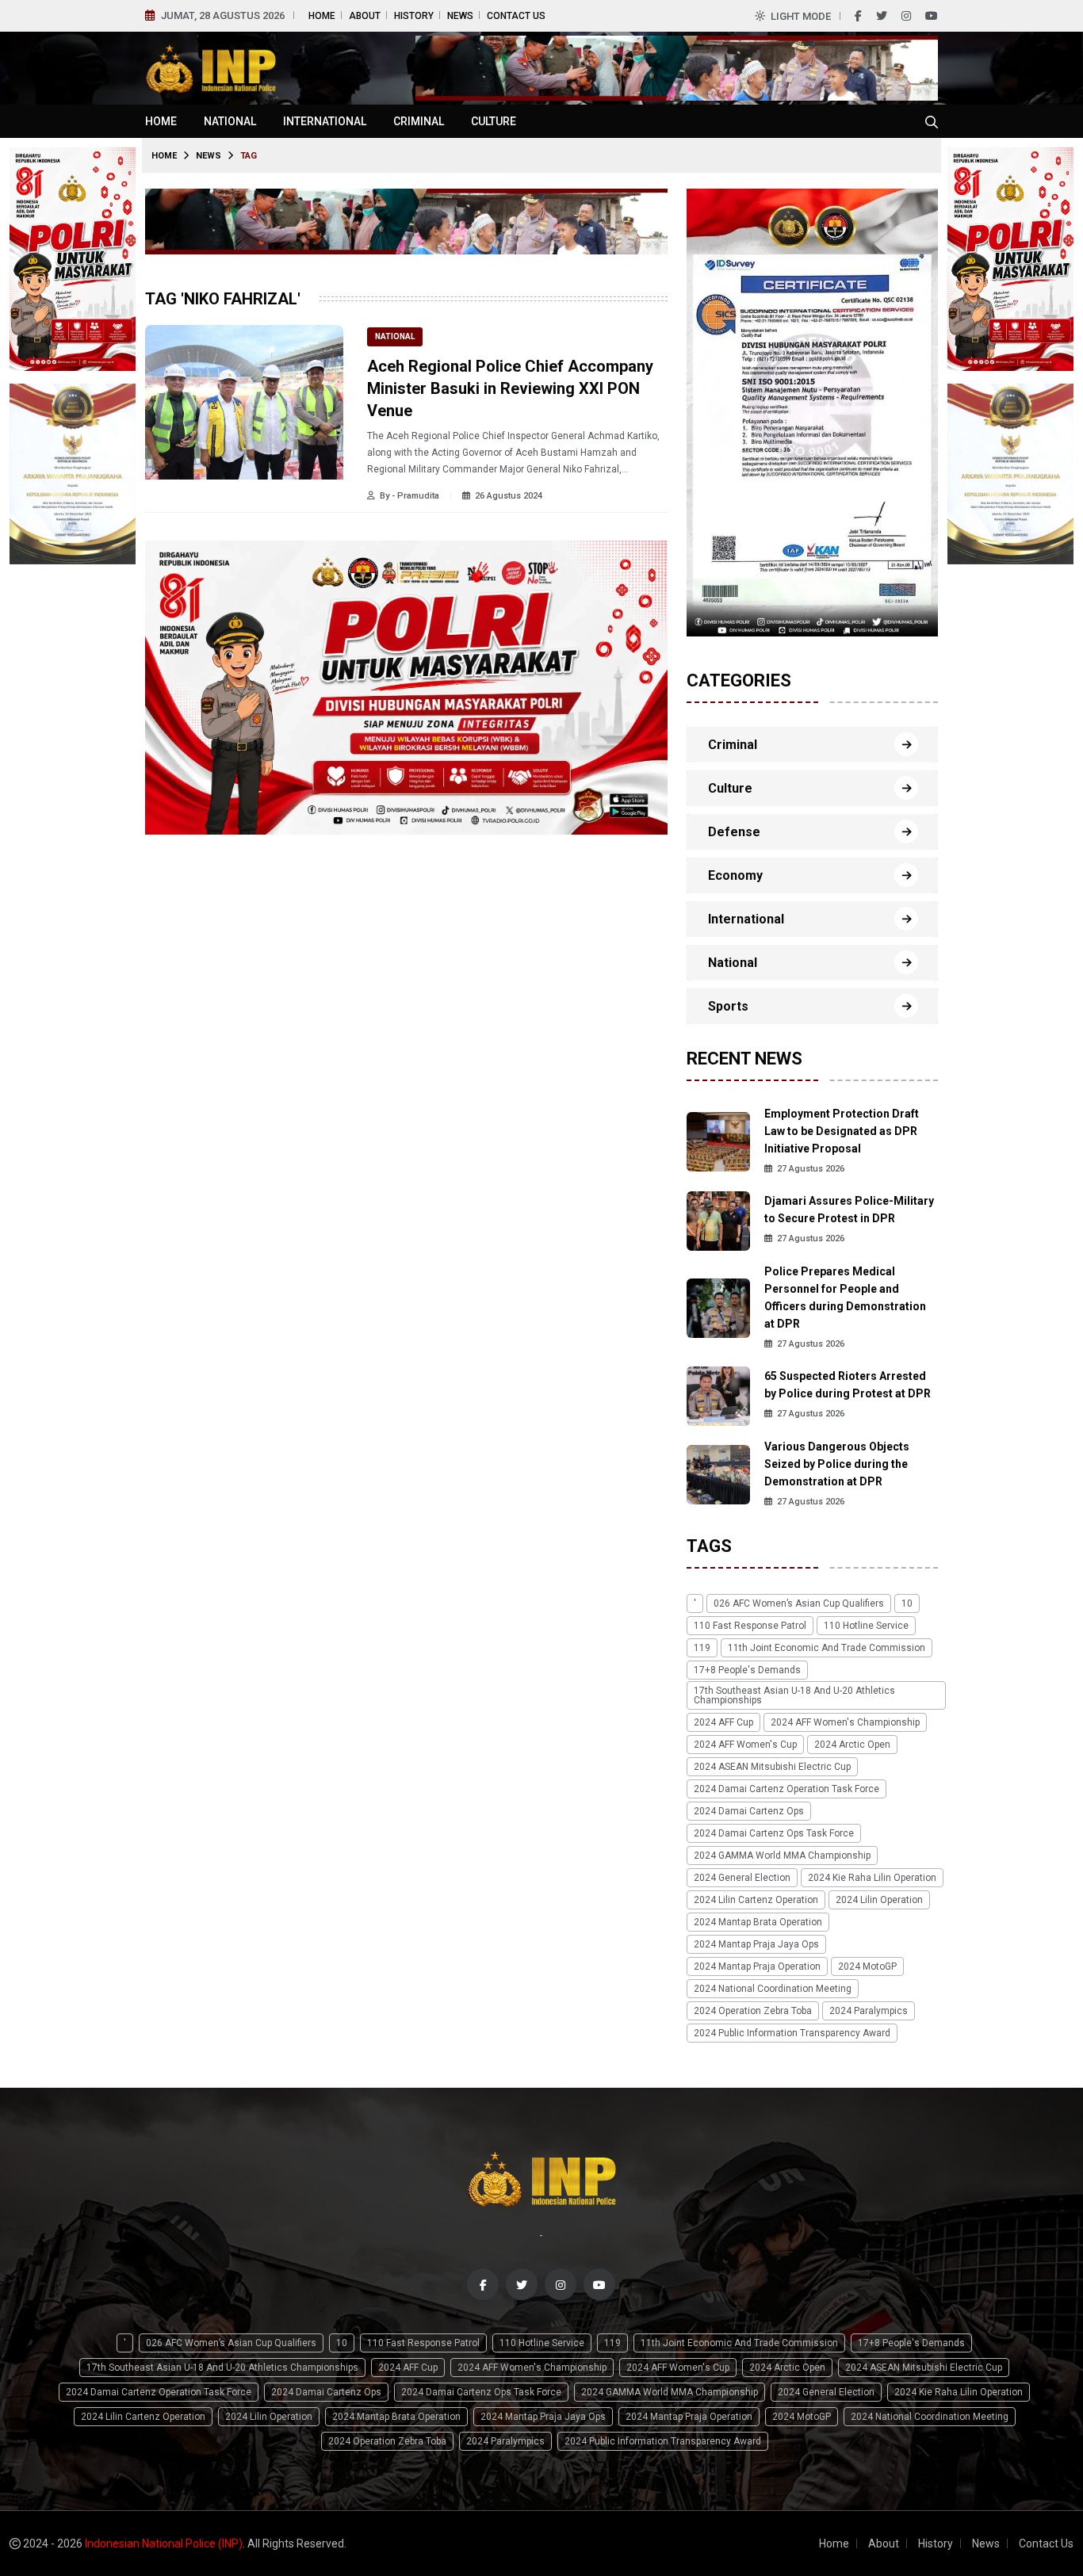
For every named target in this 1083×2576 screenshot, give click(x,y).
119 (702, 1648)
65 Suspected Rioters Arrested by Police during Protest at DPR (848, 1385)
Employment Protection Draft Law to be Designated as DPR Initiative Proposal (842, 1131)
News (460, 16)
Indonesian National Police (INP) (164, 2544)
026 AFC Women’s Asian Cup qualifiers (799, 1603)
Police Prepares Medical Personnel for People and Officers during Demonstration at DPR (845, 1298)
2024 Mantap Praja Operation (757, 1966)
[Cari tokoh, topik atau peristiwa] (932, 121)
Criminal (419, 121)
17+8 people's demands (747, 1670)
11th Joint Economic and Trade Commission (827, 1648)
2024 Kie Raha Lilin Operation (872, 1878)
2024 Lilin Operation (879, 1900)
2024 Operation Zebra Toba (753, 2011)
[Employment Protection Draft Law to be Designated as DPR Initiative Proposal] (718, 1141)
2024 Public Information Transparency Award (792, 2033)
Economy (735, 875)
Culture (494, 121)
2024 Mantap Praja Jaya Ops (756, 1944)
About (365, 16)
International (325, 121)
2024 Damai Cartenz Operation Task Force (786, 1789)
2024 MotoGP (867, 1966)
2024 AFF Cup (723, 1722)
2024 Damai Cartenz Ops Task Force (774, 1833)
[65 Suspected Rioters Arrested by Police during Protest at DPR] (718, 1395)
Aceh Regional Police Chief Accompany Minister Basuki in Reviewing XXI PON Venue (510, 388)
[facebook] (858, 16)
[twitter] (882, 16)
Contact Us (516, 16)
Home (322, 16)
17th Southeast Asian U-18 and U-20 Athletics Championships (794, 1695)
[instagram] (906, 16)
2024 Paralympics (869, 2011)
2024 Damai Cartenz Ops (749, 1811)
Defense (734, 832)
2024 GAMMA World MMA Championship (782, 1856)
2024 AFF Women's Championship (845, 1722)
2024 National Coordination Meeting (773, 1989)
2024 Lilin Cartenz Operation (756, 1900)
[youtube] (932, 16)
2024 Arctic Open (852, 1745)
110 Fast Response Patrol (750, 1626)
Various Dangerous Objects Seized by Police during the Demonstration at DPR (837, 1464)
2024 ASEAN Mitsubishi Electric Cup (772, 1767)
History (414, 16)
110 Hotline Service (866, 1626)
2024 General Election (742, 1878)
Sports (728, 1006)
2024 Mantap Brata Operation (758, 1922)
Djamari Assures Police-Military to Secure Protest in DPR (849, 1210)
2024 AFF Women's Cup (745, 1745)
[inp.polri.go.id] (210, 67)
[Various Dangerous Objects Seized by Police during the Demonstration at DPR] (718, 1474)
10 (907, 1603)
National (230, 121)
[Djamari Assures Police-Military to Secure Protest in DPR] (718, 1219)
